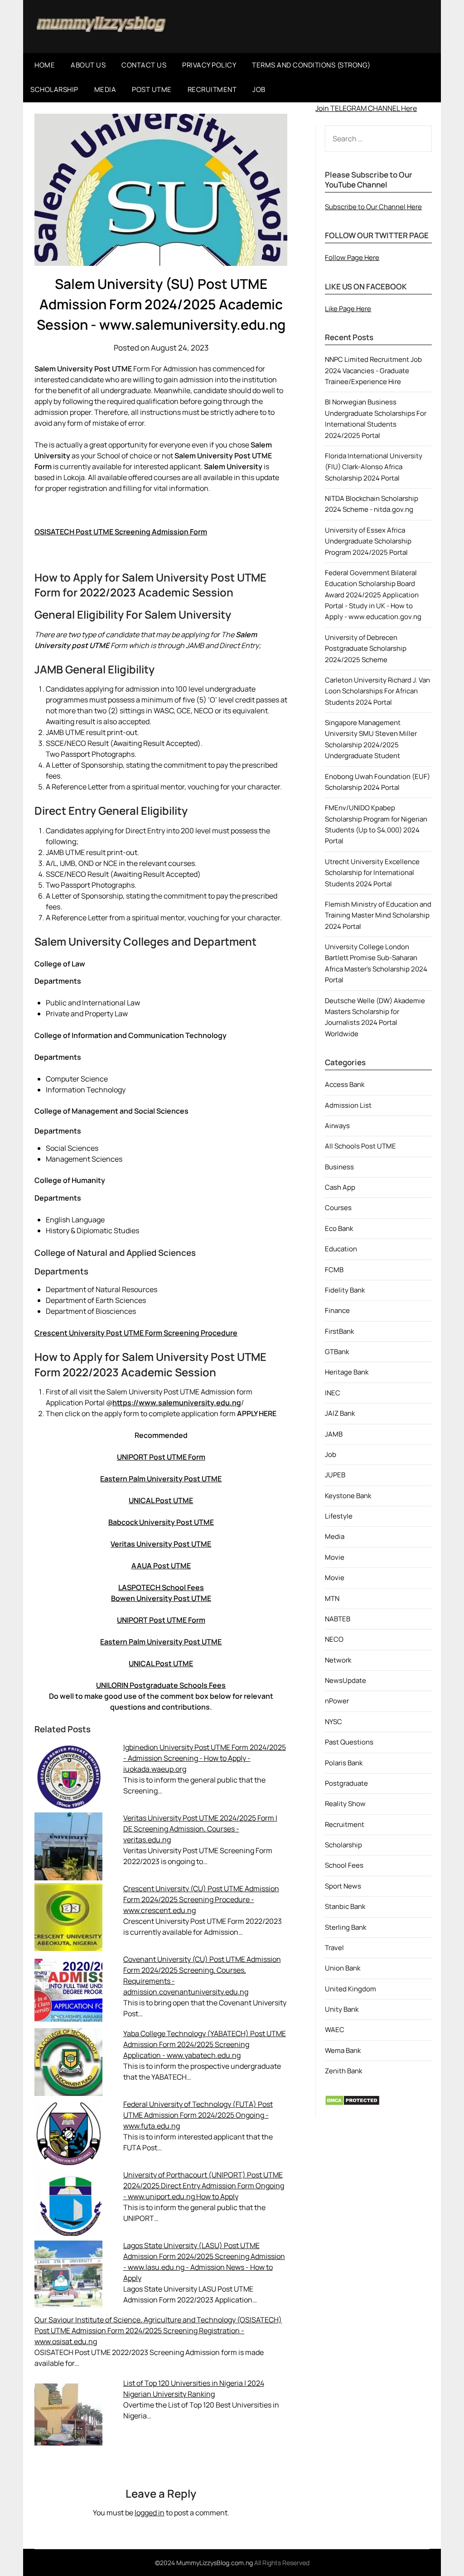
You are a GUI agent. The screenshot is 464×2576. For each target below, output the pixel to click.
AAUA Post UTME (161, 1566)
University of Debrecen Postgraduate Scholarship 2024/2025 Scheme (366, 649)
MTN (332, 1598)
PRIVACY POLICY (209, 65)
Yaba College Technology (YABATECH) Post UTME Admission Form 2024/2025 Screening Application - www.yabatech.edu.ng (205, 2044)
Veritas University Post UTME (161, 1544)
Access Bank (345, 1084)
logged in (150, 2513)
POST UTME (152, 89)
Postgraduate (346, 1783)
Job (331, 1454)
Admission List (348, 1105)
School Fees (344, 1865)
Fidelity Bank (345, 1290)
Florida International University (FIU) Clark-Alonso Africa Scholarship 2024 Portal (374, 467)
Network (338, 1660)
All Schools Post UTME (360, 1146)
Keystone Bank (348, 1496)
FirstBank (339, 1331)
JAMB (334, 1434)
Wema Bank (343, 2050)
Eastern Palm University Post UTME (161, 1479)
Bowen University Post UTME (161, 1598)
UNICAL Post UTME (161, 1500)
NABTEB (338, 1619)
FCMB (334, 1270)
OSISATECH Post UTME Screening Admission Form (121, 532)
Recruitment (345, 1824)
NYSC (333, 1722)
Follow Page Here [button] (352, 257)
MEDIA (105, 89)
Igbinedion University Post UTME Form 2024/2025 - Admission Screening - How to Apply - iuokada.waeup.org (205, 1758)
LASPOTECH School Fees (161, 1587)
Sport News (343, 1886)
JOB (259, 89)
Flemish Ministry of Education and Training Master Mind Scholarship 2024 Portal (378, 915)
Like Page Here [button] (348, 309)
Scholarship (343, 1845)
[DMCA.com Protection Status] (352, 2103)
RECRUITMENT (212, 89)
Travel (334, 1948)
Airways (337, 1126)
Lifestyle (339, 1516)
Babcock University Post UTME (161, 1522)
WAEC (335, 2030)
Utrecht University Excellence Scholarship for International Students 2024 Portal (372, 873)
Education (341, 1249)
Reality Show (345, 1804)
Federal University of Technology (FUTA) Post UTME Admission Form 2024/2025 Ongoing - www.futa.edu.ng (198, 2115)
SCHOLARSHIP (54, 89)
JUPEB (335, 1475)
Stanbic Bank (345, 1906)
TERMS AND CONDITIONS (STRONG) (311, 65)
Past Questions (349, 1742)
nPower (337, 1701)
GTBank (337, 1352)
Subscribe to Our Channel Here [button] (373, 207)
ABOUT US (88, 65)
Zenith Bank (343, 2071)
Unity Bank (342, 2009)
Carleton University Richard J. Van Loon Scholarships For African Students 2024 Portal (377, 691)
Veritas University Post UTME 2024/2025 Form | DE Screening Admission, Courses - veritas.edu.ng (200, 1829)
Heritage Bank (347, 1372)
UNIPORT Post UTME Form (161, 1457)
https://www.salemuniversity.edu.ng (177, 1403)
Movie (335, 1557)
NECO (334, 1639)
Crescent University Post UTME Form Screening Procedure (136, 1333)
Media (335, 1536)
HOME (45, 65)
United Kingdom (350, 1989)
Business (339, 1167)
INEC (333, 1393)
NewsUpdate (346, 1680)
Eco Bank (339, 1228)
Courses (338, 1208)
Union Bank (343, 1968)
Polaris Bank (344, 1763)
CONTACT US (144, 65)
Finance (337, 1310)
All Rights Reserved (282, 2563)
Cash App (340, 1187)
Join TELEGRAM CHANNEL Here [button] (366, 108)
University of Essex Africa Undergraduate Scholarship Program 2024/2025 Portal (368, 541)
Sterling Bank (346, 1927)
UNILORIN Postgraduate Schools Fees (161, 1685)
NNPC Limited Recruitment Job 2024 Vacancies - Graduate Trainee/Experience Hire (373, 370)
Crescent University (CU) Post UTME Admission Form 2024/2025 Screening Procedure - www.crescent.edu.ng (201, 1899)
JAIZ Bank (340, 1413)
